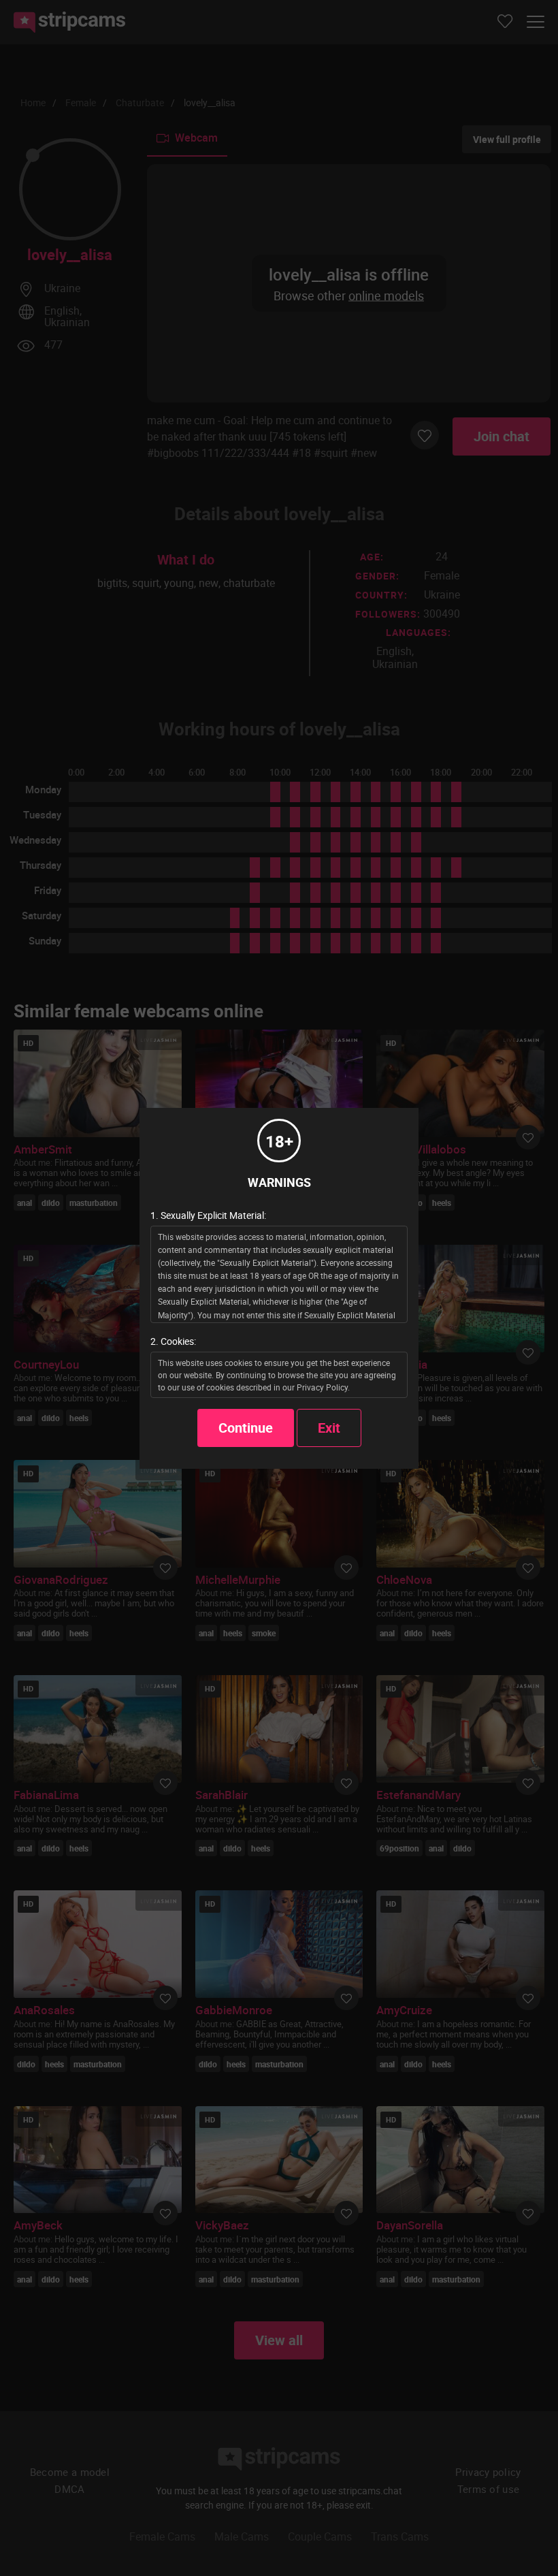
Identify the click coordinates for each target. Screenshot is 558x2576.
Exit (329, 1428)
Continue (246, 1428)
